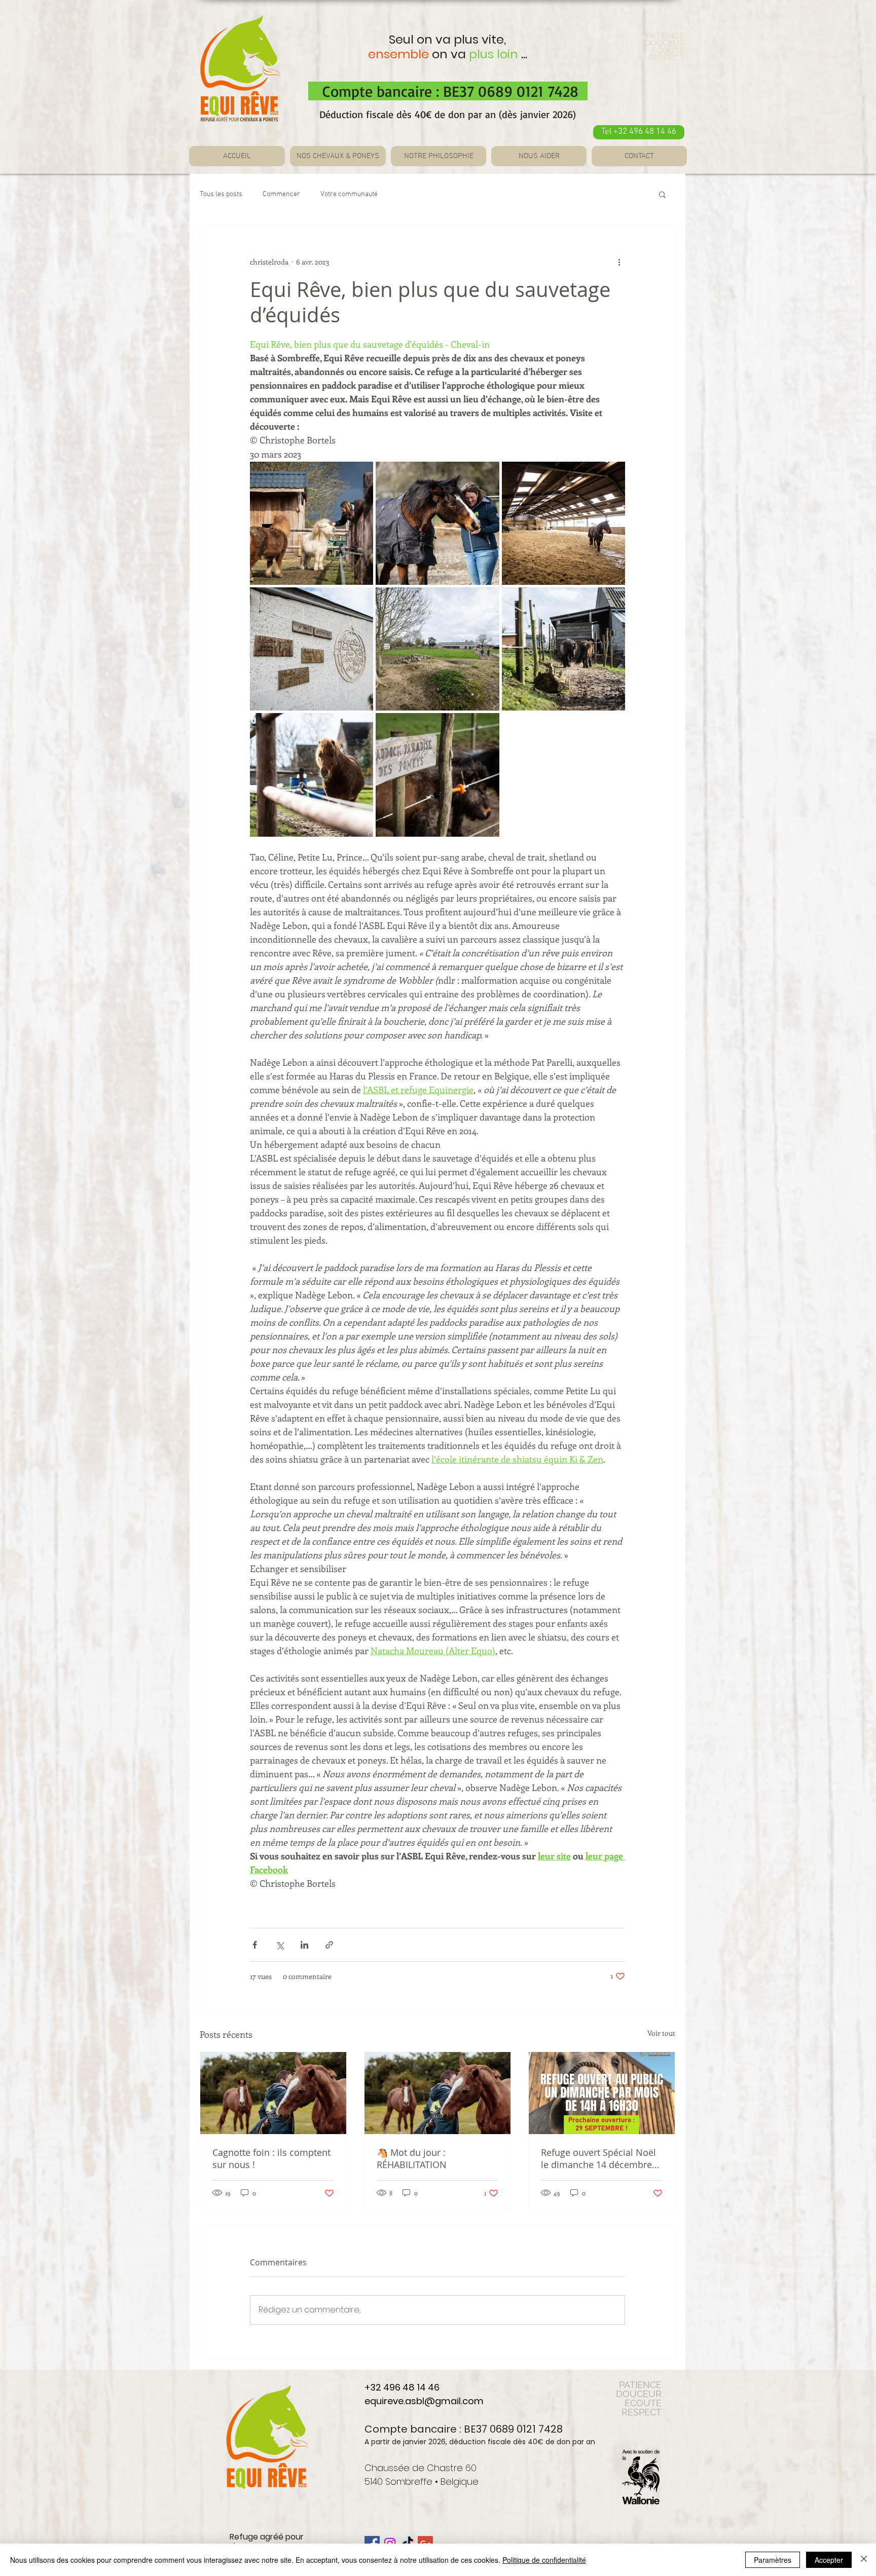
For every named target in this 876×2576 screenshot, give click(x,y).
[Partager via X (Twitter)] (280, 1945)
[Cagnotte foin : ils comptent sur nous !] (273, 2093)
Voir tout (661, 2033)
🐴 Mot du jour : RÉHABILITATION (412, 2158)
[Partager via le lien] (329, 1945)
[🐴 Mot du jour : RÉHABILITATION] (437, 2093)
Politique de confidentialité (544, 2560)
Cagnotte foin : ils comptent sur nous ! (271, 2158)
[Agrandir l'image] (312, 523)
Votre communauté (349, 194)
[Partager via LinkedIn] (304, 1945)
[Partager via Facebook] (255, 1945)
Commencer (281, 194)
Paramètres (773, 2560)
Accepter (829, 2560)
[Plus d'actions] (619, 262)
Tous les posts (221, 194)
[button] (662, 194)
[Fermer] (864, 2560)
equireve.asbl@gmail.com (424, 2401)
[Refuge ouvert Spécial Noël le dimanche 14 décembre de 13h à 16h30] (602, 2093)
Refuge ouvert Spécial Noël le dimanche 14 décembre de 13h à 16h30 (598, 2158)
